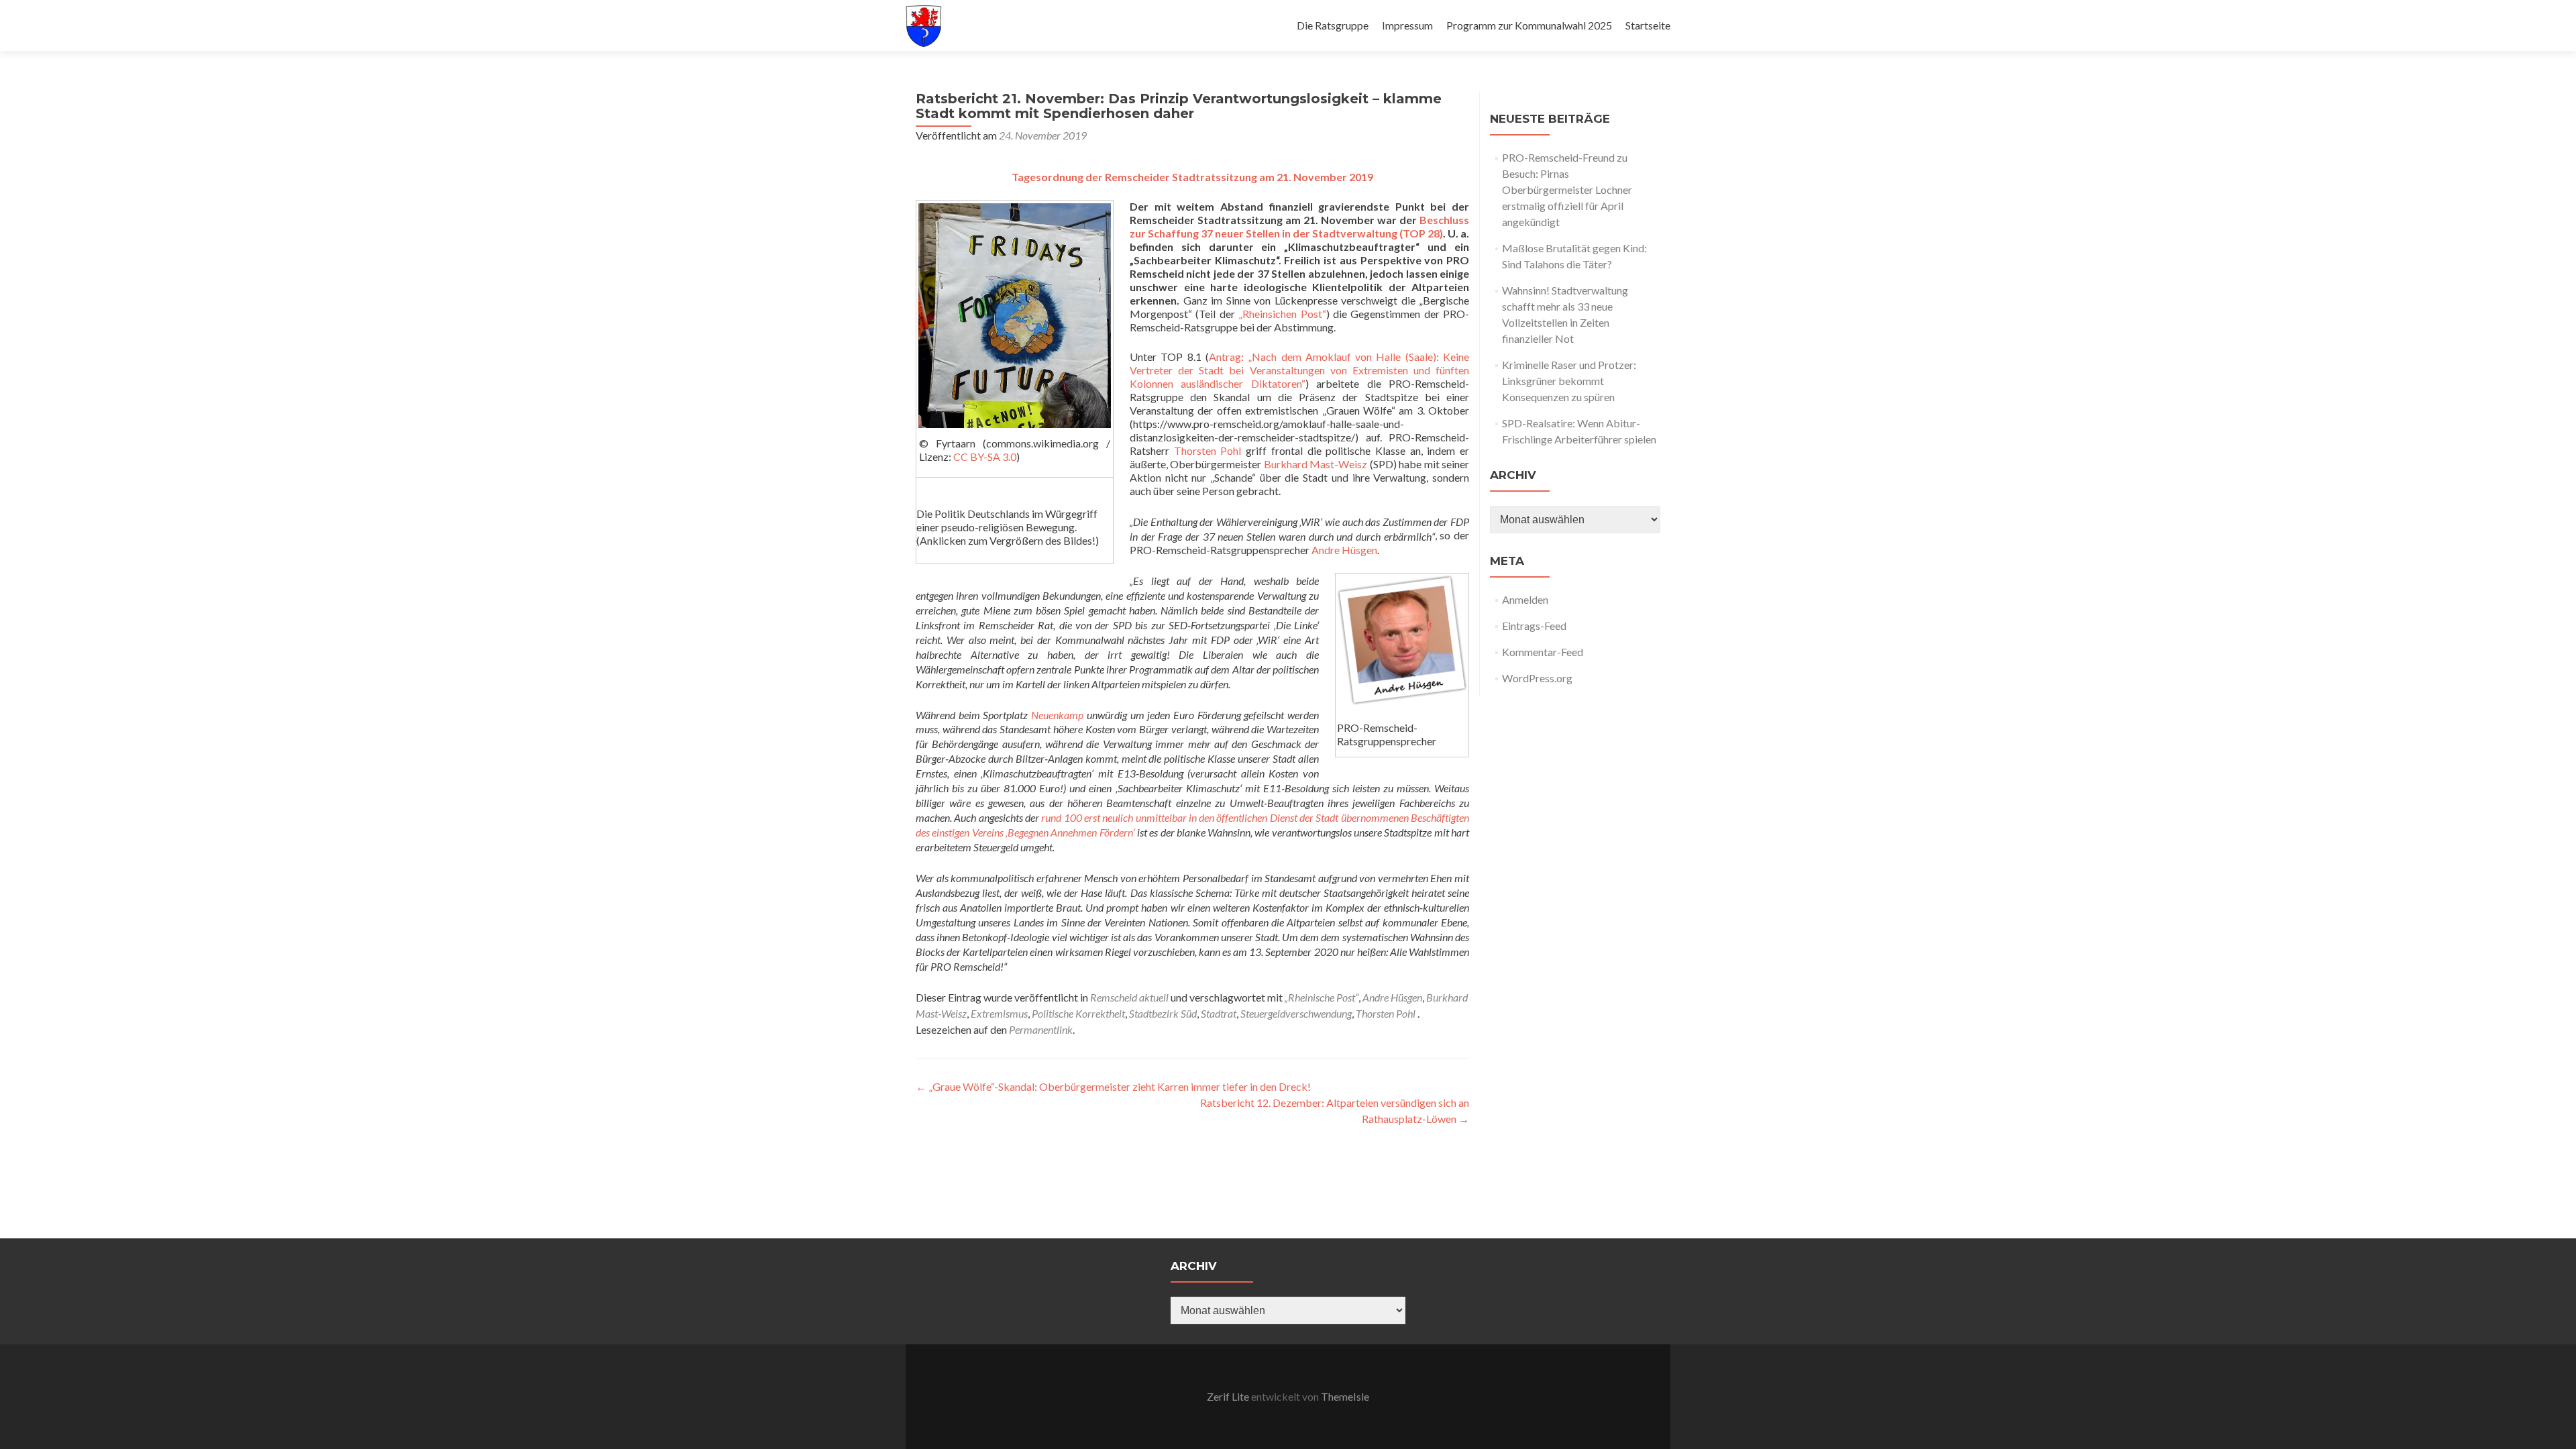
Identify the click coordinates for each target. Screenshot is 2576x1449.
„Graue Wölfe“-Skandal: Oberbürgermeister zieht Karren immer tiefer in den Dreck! (1113, 1086)
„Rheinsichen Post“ (1282, 314)
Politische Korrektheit (1078, 1013)
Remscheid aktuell (1129, 997)
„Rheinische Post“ (1322, 997)
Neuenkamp (1057, 714)
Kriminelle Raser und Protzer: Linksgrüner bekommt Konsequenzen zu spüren (1569, 381)
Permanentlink (1041, 1029)
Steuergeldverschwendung (1296, 1013)
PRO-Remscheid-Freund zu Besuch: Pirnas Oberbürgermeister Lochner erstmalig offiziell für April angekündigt (1567, 190)
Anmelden (1525, 599)
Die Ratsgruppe (1333, 25)
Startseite (1648, 25)
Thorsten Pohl (1208, 450)
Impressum (1407, 25)
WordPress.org (1537, 678)
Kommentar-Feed (1543, 652)
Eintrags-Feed (1534, 626)
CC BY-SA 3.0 (985, 457)
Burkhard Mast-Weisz (1316, 464)
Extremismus (999, 1013)
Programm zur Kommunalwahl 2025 (1529, 25)
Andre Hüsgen (1344, 550)
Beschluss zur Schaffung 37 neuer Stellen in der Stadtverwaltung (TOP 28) (1299, 226)
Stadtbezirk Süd (1163, 1013)
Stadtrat (1219, 1013)
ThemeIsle (1345, 1396)
